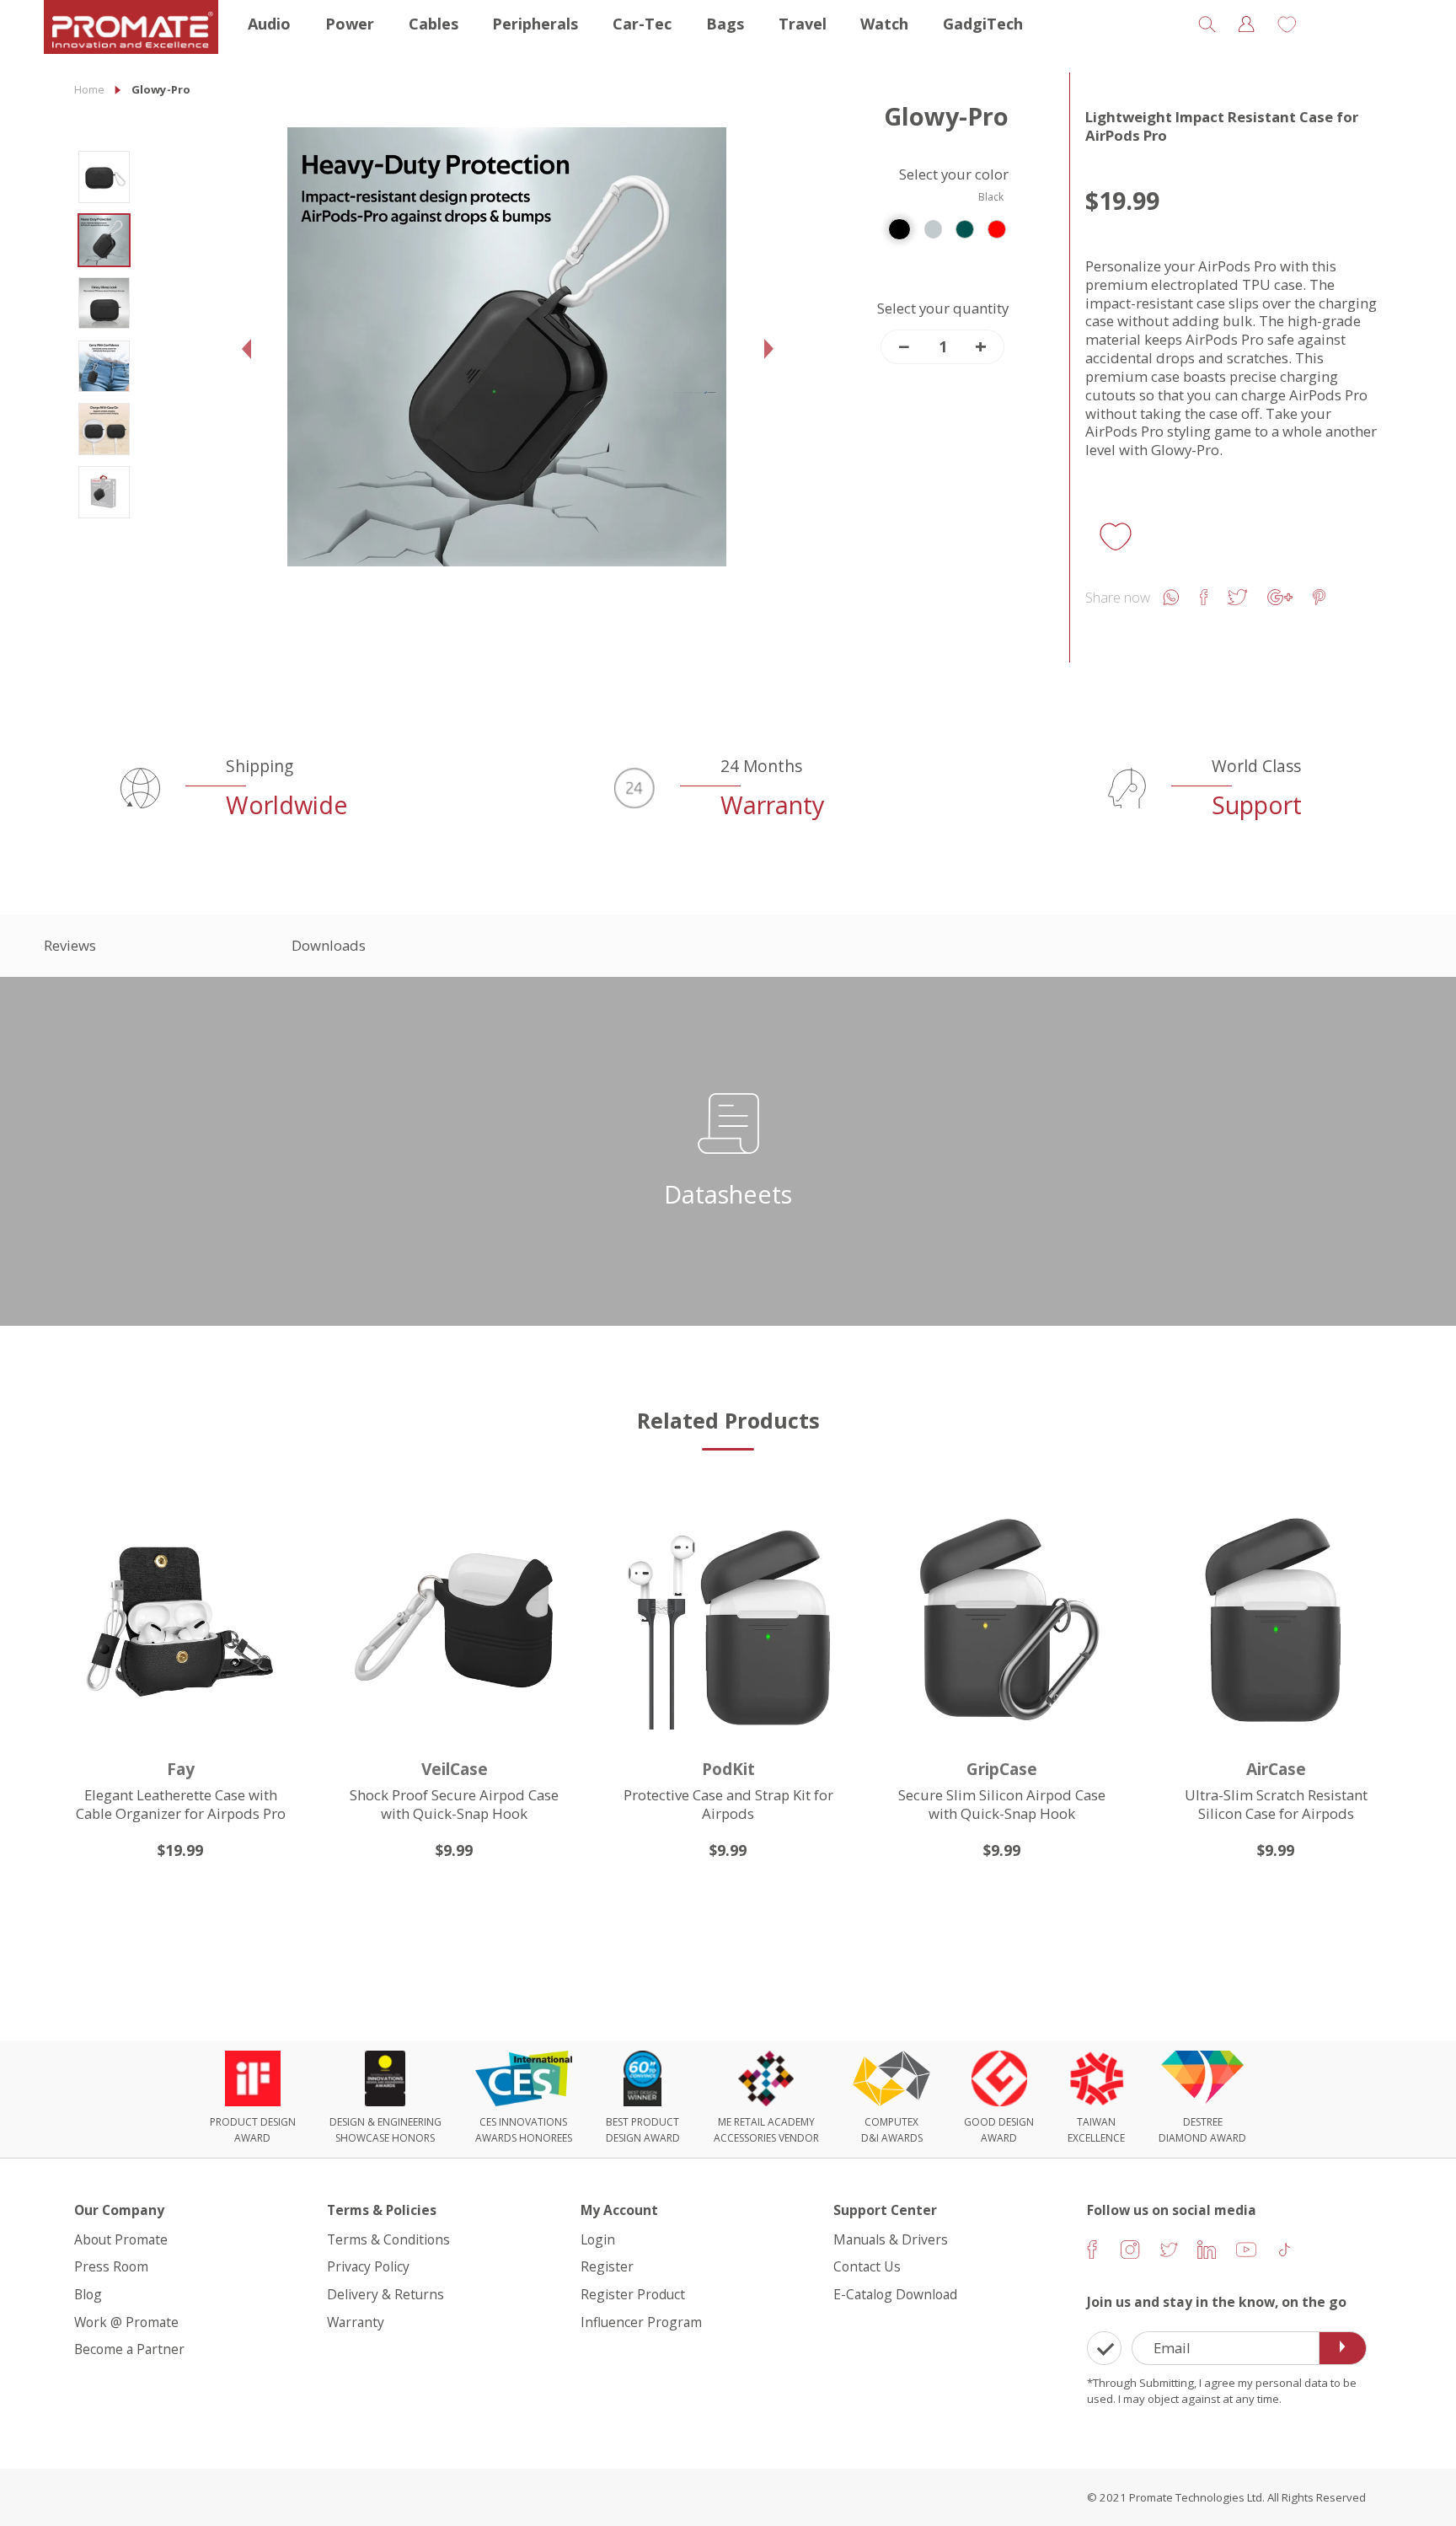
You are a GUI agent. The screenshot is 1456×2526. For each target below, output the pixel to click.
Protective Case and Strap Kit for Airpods (728, 1804)
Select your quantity (943, 308)
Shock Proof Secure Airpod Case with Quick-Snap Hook (454, 1804)
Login (598, 2239)
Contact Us (867, 2267)
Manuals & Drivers (891, 2239)
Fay (181, 1769)
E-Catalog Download (895, 2295)
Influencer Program (641, 2322)
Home (89, 89)
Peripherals (535, 24)
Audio (269, 24)
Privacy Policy (368, 2267)
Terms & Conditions (388, 2239)
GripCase (1002, 1769)
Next (773, 365)
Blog (88, 2295)
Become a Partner (129, 2350)
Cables (434, 24)
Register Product (633, 2295)
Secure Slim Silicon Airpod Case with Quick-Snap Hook (1002, 1804)
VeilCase (455, 1769)
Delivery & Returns (385, 2295)
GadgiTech (983, 24)
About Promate (121, 2239)
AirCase (1276, 1769)
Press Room (111, 2267)
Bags (725, 24)
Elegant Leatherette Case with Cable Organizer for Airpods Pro (181, 1804)
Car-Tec (642, 24)
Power (350, 24)
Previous (251, 365)
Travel (803, 24)
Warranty (356, 2322)
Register (607, 2267)
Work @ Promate (126, 2322)
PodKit (728, 1769)
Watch (884, 24)
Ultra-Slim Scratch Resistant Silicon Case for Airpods (1276, 1804)
